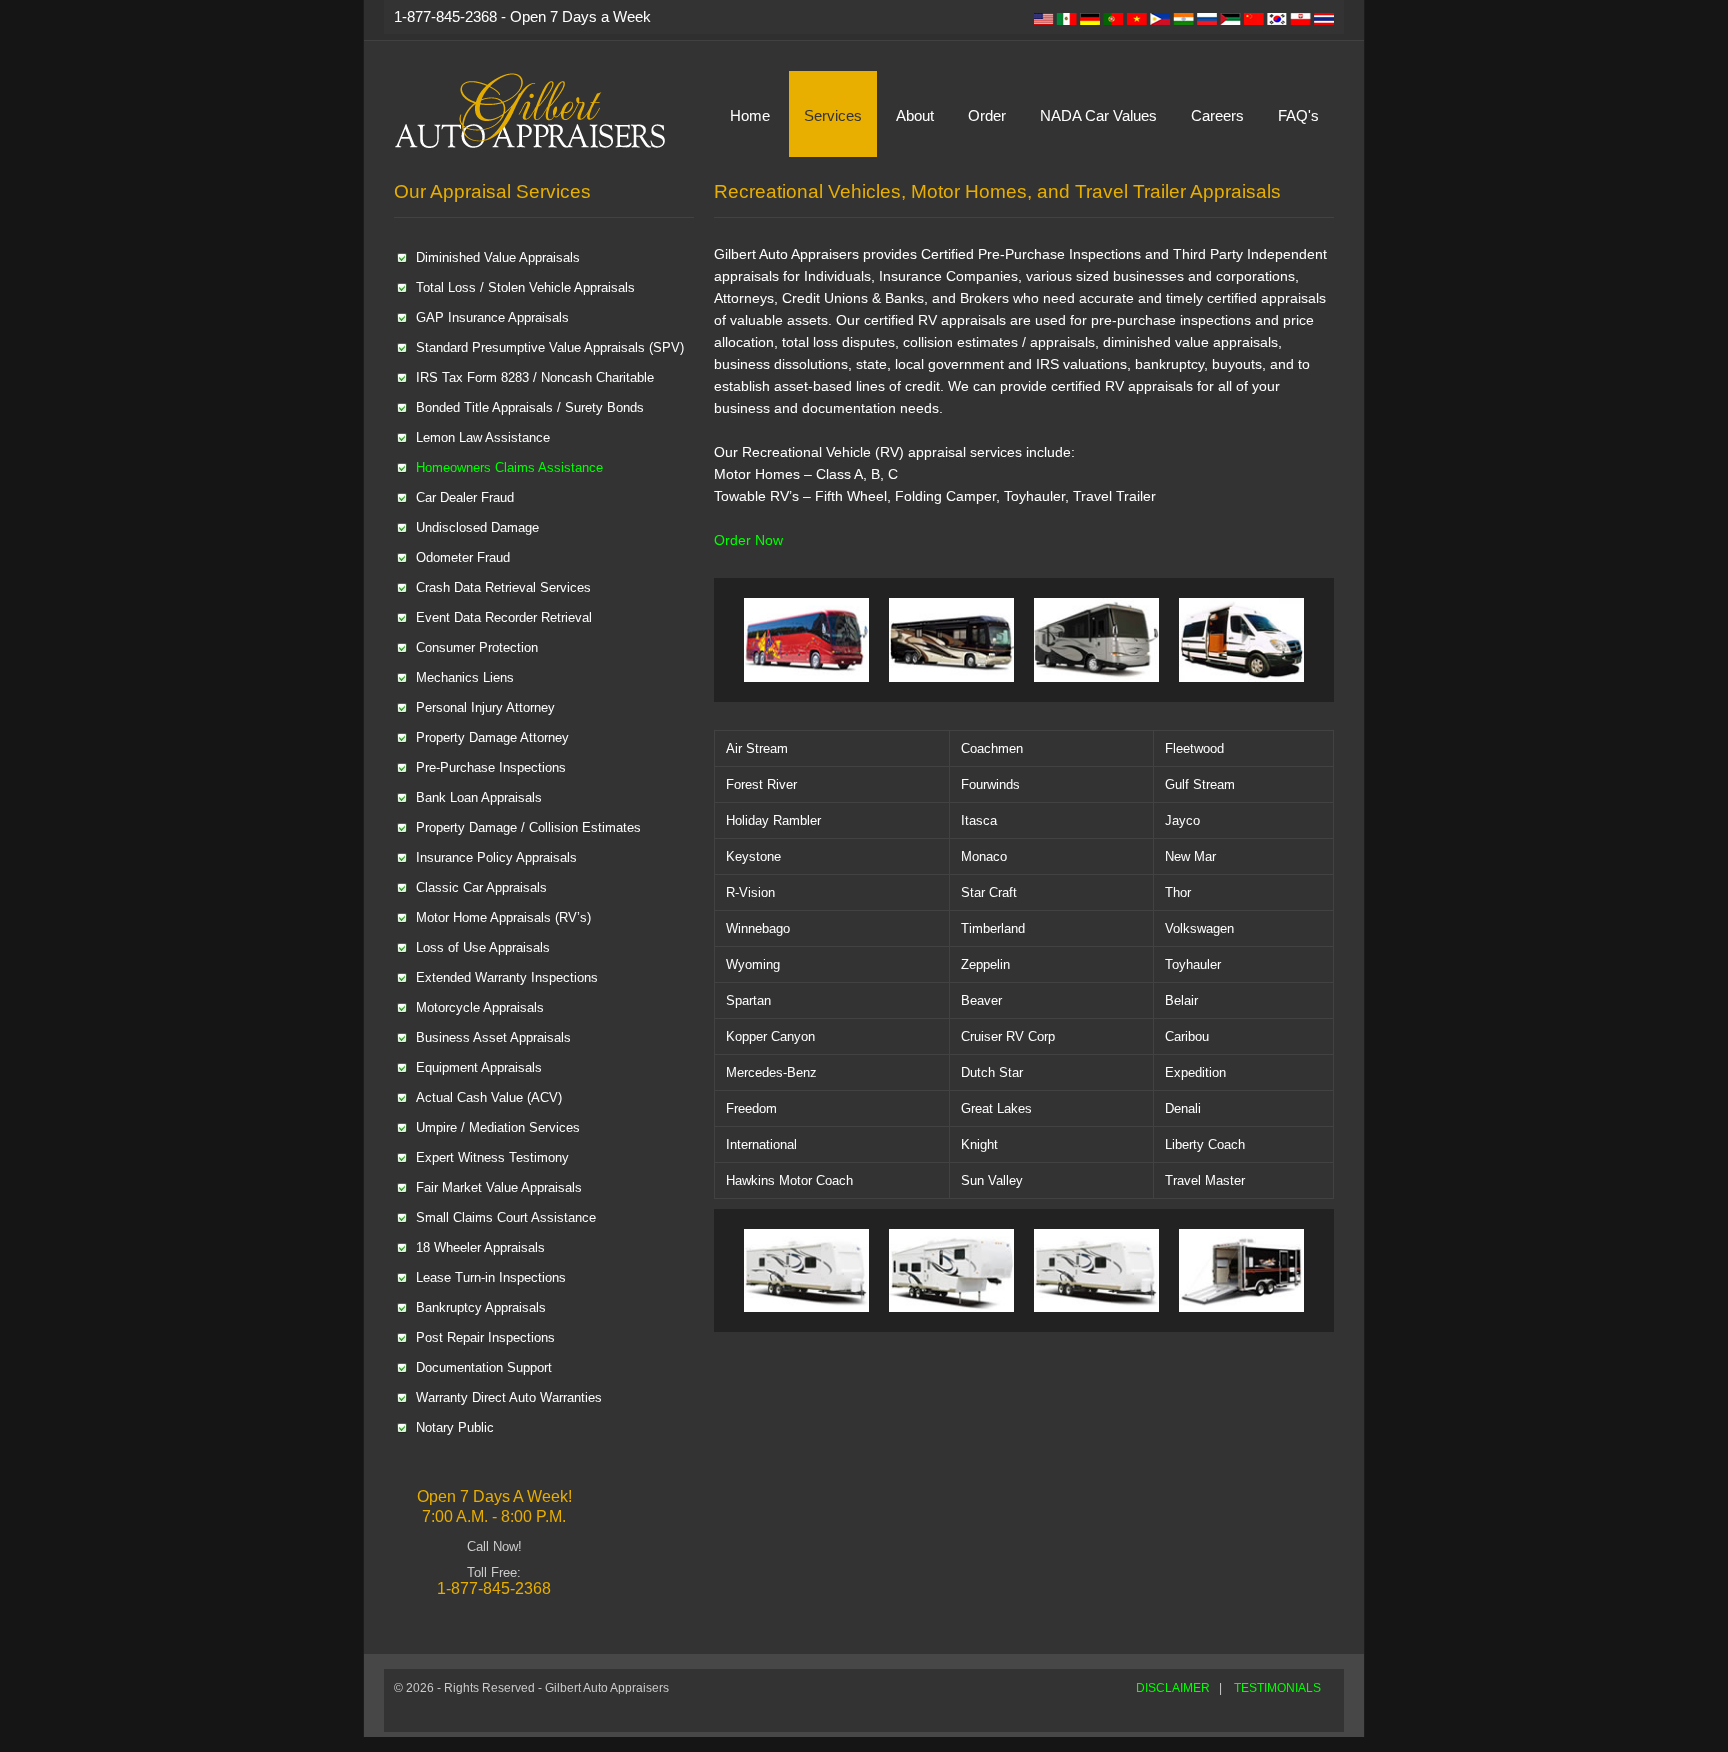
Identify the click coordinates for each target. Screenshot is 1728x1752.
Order (987, 115)
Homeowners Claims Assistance (509, 467)
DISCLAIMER (1173, 1688)
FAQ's (1298, 115)
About (915, 115)
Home (750, 115)
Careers (1217, 115)
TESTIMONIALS (1277, 1688)
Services (833, 115)
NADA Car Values (1098, 115)
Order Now (748, 540)
